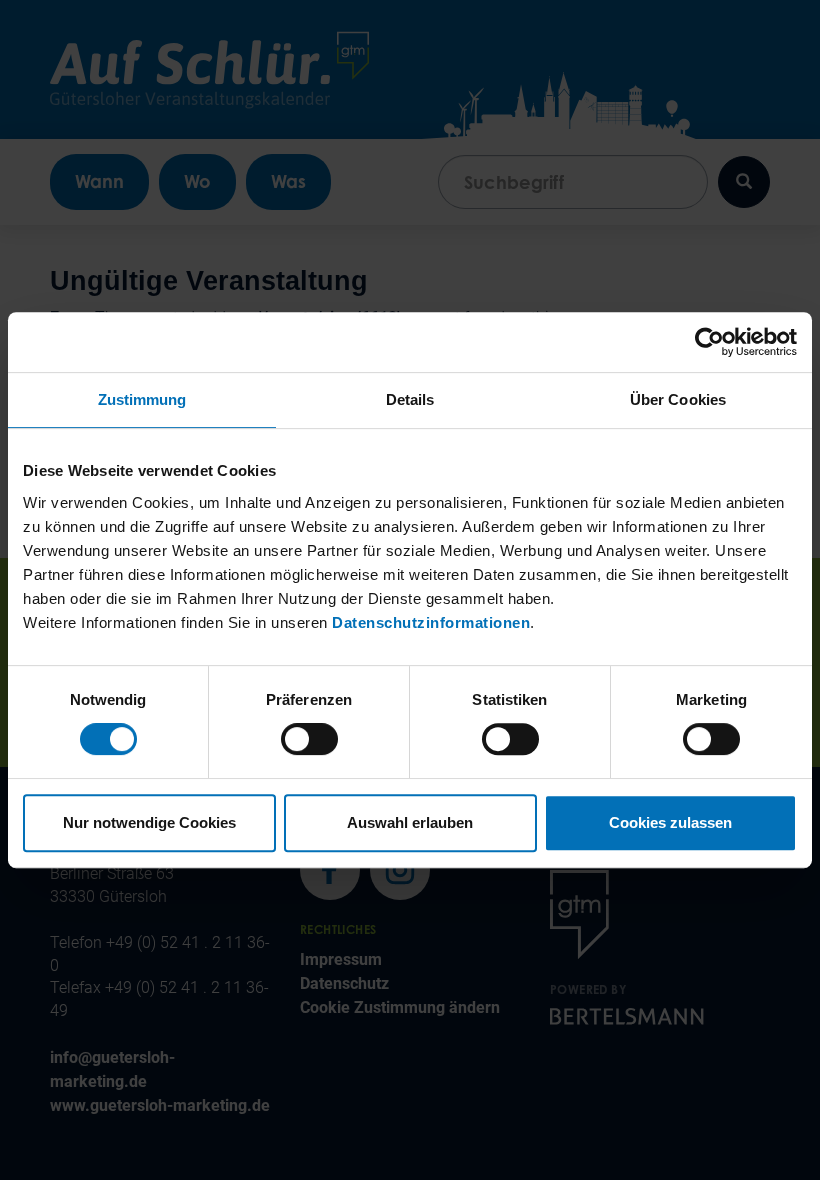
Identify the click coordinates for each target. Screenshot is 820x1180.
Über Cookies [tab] (678, 399)
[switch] (309, 739)
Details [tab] (410, 399)
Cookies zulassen (670, 822)
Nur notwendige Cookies (149, 822)
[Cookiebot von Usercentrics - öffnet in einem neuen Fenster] (709, 342)
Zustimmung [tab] (142, 399)
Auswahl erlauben (410, 822)
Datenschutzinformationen (431, 622)
